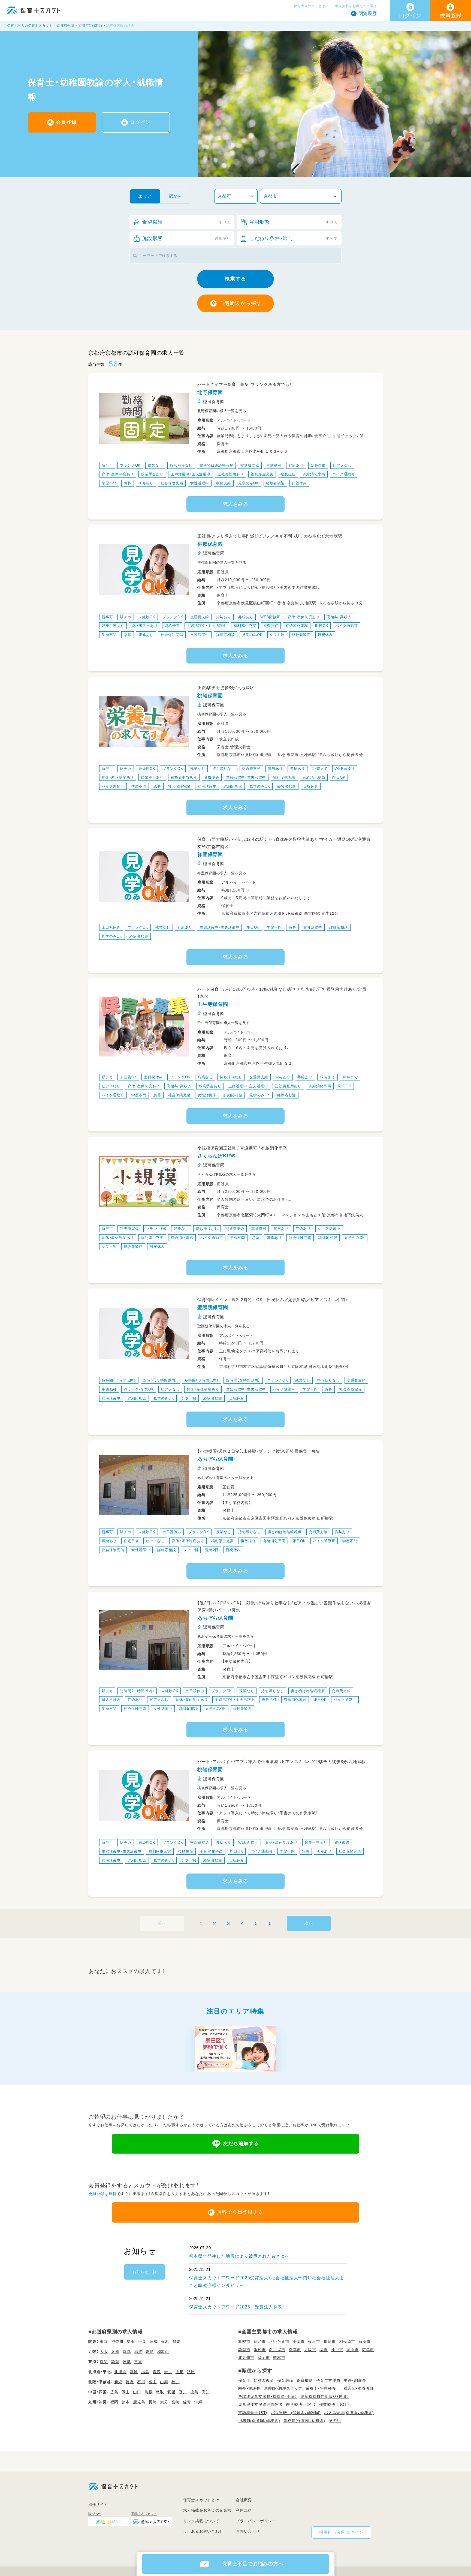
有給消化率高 (314, 474)
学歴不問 (109, 483)
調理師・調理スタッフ (283, 2388)
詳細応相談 (226, 635)
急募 (128, 483)
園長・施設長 (249, 2388)
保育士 (244, 2380)
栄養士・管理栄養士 (323, 2388)
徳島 (194, 2392)
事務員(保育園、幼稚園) (304, 2421)
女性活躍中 (200, 483)
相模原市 (347, 2341)
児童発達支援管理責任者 (260, 2404)
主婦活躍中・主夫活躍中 (191, 474)
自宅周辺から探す (241, 303)
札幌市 (244, 2341)
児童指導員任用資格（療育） (325, 2397)
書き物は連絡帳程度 (216, 465)
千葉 (142, 2341)
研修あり (146, 483)
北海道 (120, 2372)
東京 (104, 2341)
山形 (180, 2372)
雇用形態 (293, 222)
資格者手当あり (145, 626)
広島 (114, 2392)
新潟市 (364, 2341)
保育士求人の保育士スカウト (30, 26)
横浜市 (314, 2341)
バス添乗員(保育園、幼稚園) (349, 2413)
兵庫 (115, 2352)
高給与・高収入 (339, 617)
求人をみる (235, 504)
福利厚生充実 (262, 474)
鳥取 (160, 2392)
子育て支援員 (328, 2380)
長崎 (153, 2402)
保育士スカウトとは (310, 6)
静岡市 (244, 2350)
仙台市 (260, 2341)
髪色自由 (318, 465)
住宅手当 (131, 1541)
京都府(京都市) (90, 26)
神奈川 (117, 2341)
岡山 (126, 2392)
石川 (141, 2382)
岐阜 (127, 2362)
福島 (145, 2372)
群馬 (177, 2341)
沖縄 (198, 2402)
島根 (149, 2392)
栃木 (165, 2341)
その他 (335, 2421)
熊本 (126, 2402)
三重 (138, 2362)
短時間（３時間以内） (243, 1380)
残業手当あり (152, 474)
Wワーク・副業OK (139, 1389)
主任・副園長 (355, 2380)
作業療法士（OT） (334, 2404)
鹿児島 (139, 2402)
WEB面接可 (270, 617)
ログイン (140, 122)
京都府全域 (65, 26)
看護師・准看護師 (359, 2388)
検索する (235, 279)
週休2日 (212, 1550)
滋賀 (138, 2352)
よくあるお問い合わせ (203, 2531)
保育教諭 (285, 2380)
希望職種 (186, 222)
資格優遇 (172, 626)
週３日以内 (111, 1700)
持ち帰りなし (181, 465)
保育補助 (305, 2380)
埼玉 (131, 2341)
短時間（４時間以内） (119, 1380)
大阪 (104, 2352)
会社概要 (244, 2500)
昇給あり (296, 465)
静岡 (115, 2362)
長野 (130, 2382)
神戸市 (337, 2350)
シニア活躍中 (329, 1229)
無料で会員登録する (240, 2212)
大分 (164, 2402)
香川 (183, 2392)
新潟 (118, 2382)
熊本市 (279, 2358)
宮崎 (176, 2402)
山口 (137, 2392)
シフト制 (277, 635)
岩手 (168, 2372)
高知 (206, 2392)
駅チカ (126, 617)
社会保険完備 (172, 483)
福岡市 (264, 2358)
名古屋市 (277, 2350)
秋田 (191, 2372)
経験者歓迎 (275, 483)
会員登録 (66, 122)
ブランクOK (130, 465)
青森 (157, 2372)
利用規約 (244, 2510)
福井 (176, 2382)
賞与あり (224, 617)
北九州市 (246, 2358)
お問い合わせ (248, 2531)
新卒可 (107, 465)
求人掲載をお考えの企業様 (356, 6)
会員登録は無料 (102, 2194)
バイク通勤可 (344, 474)
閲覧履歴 (368, 13)
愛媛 (171, 2392)
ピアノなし (342, 465)
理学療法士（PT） (301, 2404)
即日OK (322, 626)
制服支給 (224, 483)
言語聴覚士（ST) (253, 2413)
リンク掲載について (201, 2521)
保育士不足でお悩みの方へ (253, 2564)
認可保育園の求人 (120, 26)
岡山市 (352, 2350)
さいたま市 (279, 2341)
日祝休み (299, 483)
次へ (309, 1923)
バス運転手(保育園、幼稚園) (296, 2413)
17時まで (320, 769)
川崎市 (330, 2341)
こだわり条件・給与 (293, 238)
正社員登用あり (231, 474)
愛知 (104, 2362)
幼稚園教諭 (264, 2380)
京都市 (295, 2350)
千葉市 (299, 2341)
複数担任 (288, 474)
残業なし (155, 465)
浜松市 (260, 2350)
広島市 (368, 2350)
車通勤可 (274, 465)
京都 (127, 2352)
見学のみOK (249, 483)
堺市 (324, 2350)
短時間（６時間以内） (202, 1380)
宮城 (134, 2372)
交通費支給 (250, 465)
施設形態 (186, 238)
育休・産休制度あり (118, 474)
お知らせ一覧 (145, 2272)
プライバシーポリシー (256, 2521)
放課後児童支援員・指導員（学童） (268, 2397)
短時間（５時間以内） (160, 1380)
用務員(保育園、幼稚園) (259, 2421)
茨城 (154, 2341)
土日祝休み (111, 927)
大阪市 (310, 2350)
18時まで (350, 1077)
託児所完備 (129, 1229)
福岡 (114, 2402)
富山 (153, 2382)
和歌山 (163, 2352)
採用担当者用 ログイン (341, 2532)
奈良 (150, 2352)
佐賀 (187, 2402)
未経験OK (147, 617)
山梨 (164, 2382)
